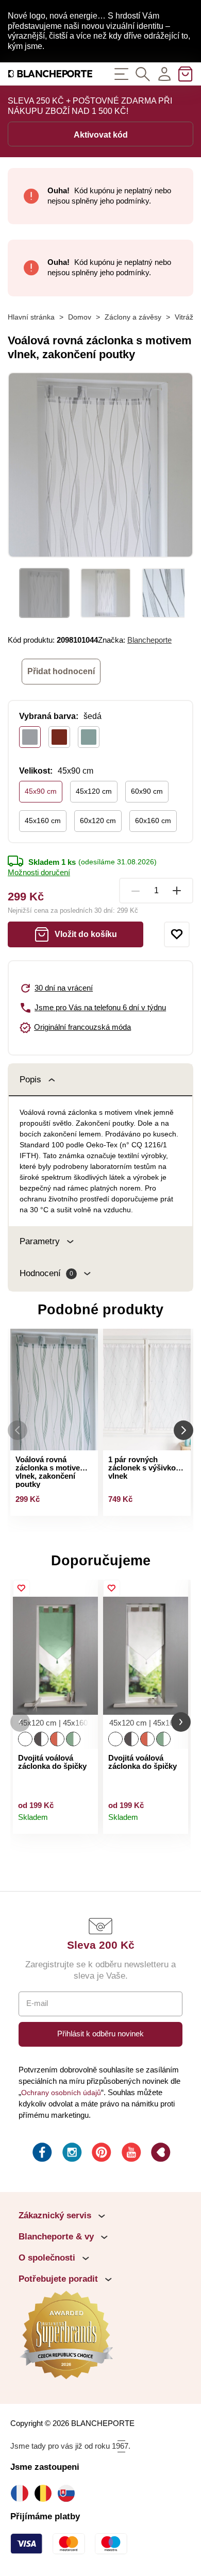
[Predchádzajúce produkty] (18, 1430)
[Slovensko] (69, 2493)
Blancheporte (149, 640)
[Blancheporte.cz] (50, 74)
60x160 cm (153, 821)
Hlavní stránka (31, 317)
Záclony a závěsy (133, 317)
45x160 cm (43, 821)
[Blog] (160, 2154)
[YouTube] (130, 2154)
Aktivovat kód (101, 135)
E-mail (37, 2003)
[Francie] (22, 2493)
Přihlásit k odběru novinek (100, 2034)
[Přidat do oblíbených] (177, 934)
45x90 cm (41, 791)
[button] (20, 1722)
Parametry (40, 1241)
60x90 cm (147, 791)
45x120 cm (94, 791)
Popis (30, 1080)
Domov (80, 317)
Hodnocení (46, 1273)
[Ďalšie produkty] (183, 1430)
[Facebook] (41, 2154)
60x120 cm (98, 821)
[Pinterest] (100, 2154)
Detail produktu (86, 1822)
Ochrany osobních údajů (61, 2093)
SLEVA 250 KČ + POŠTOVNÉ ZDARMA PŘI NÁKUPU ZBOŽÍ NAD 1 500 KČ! (90, 106)
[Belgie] (46, 2493)
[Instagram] (71, 2154)
